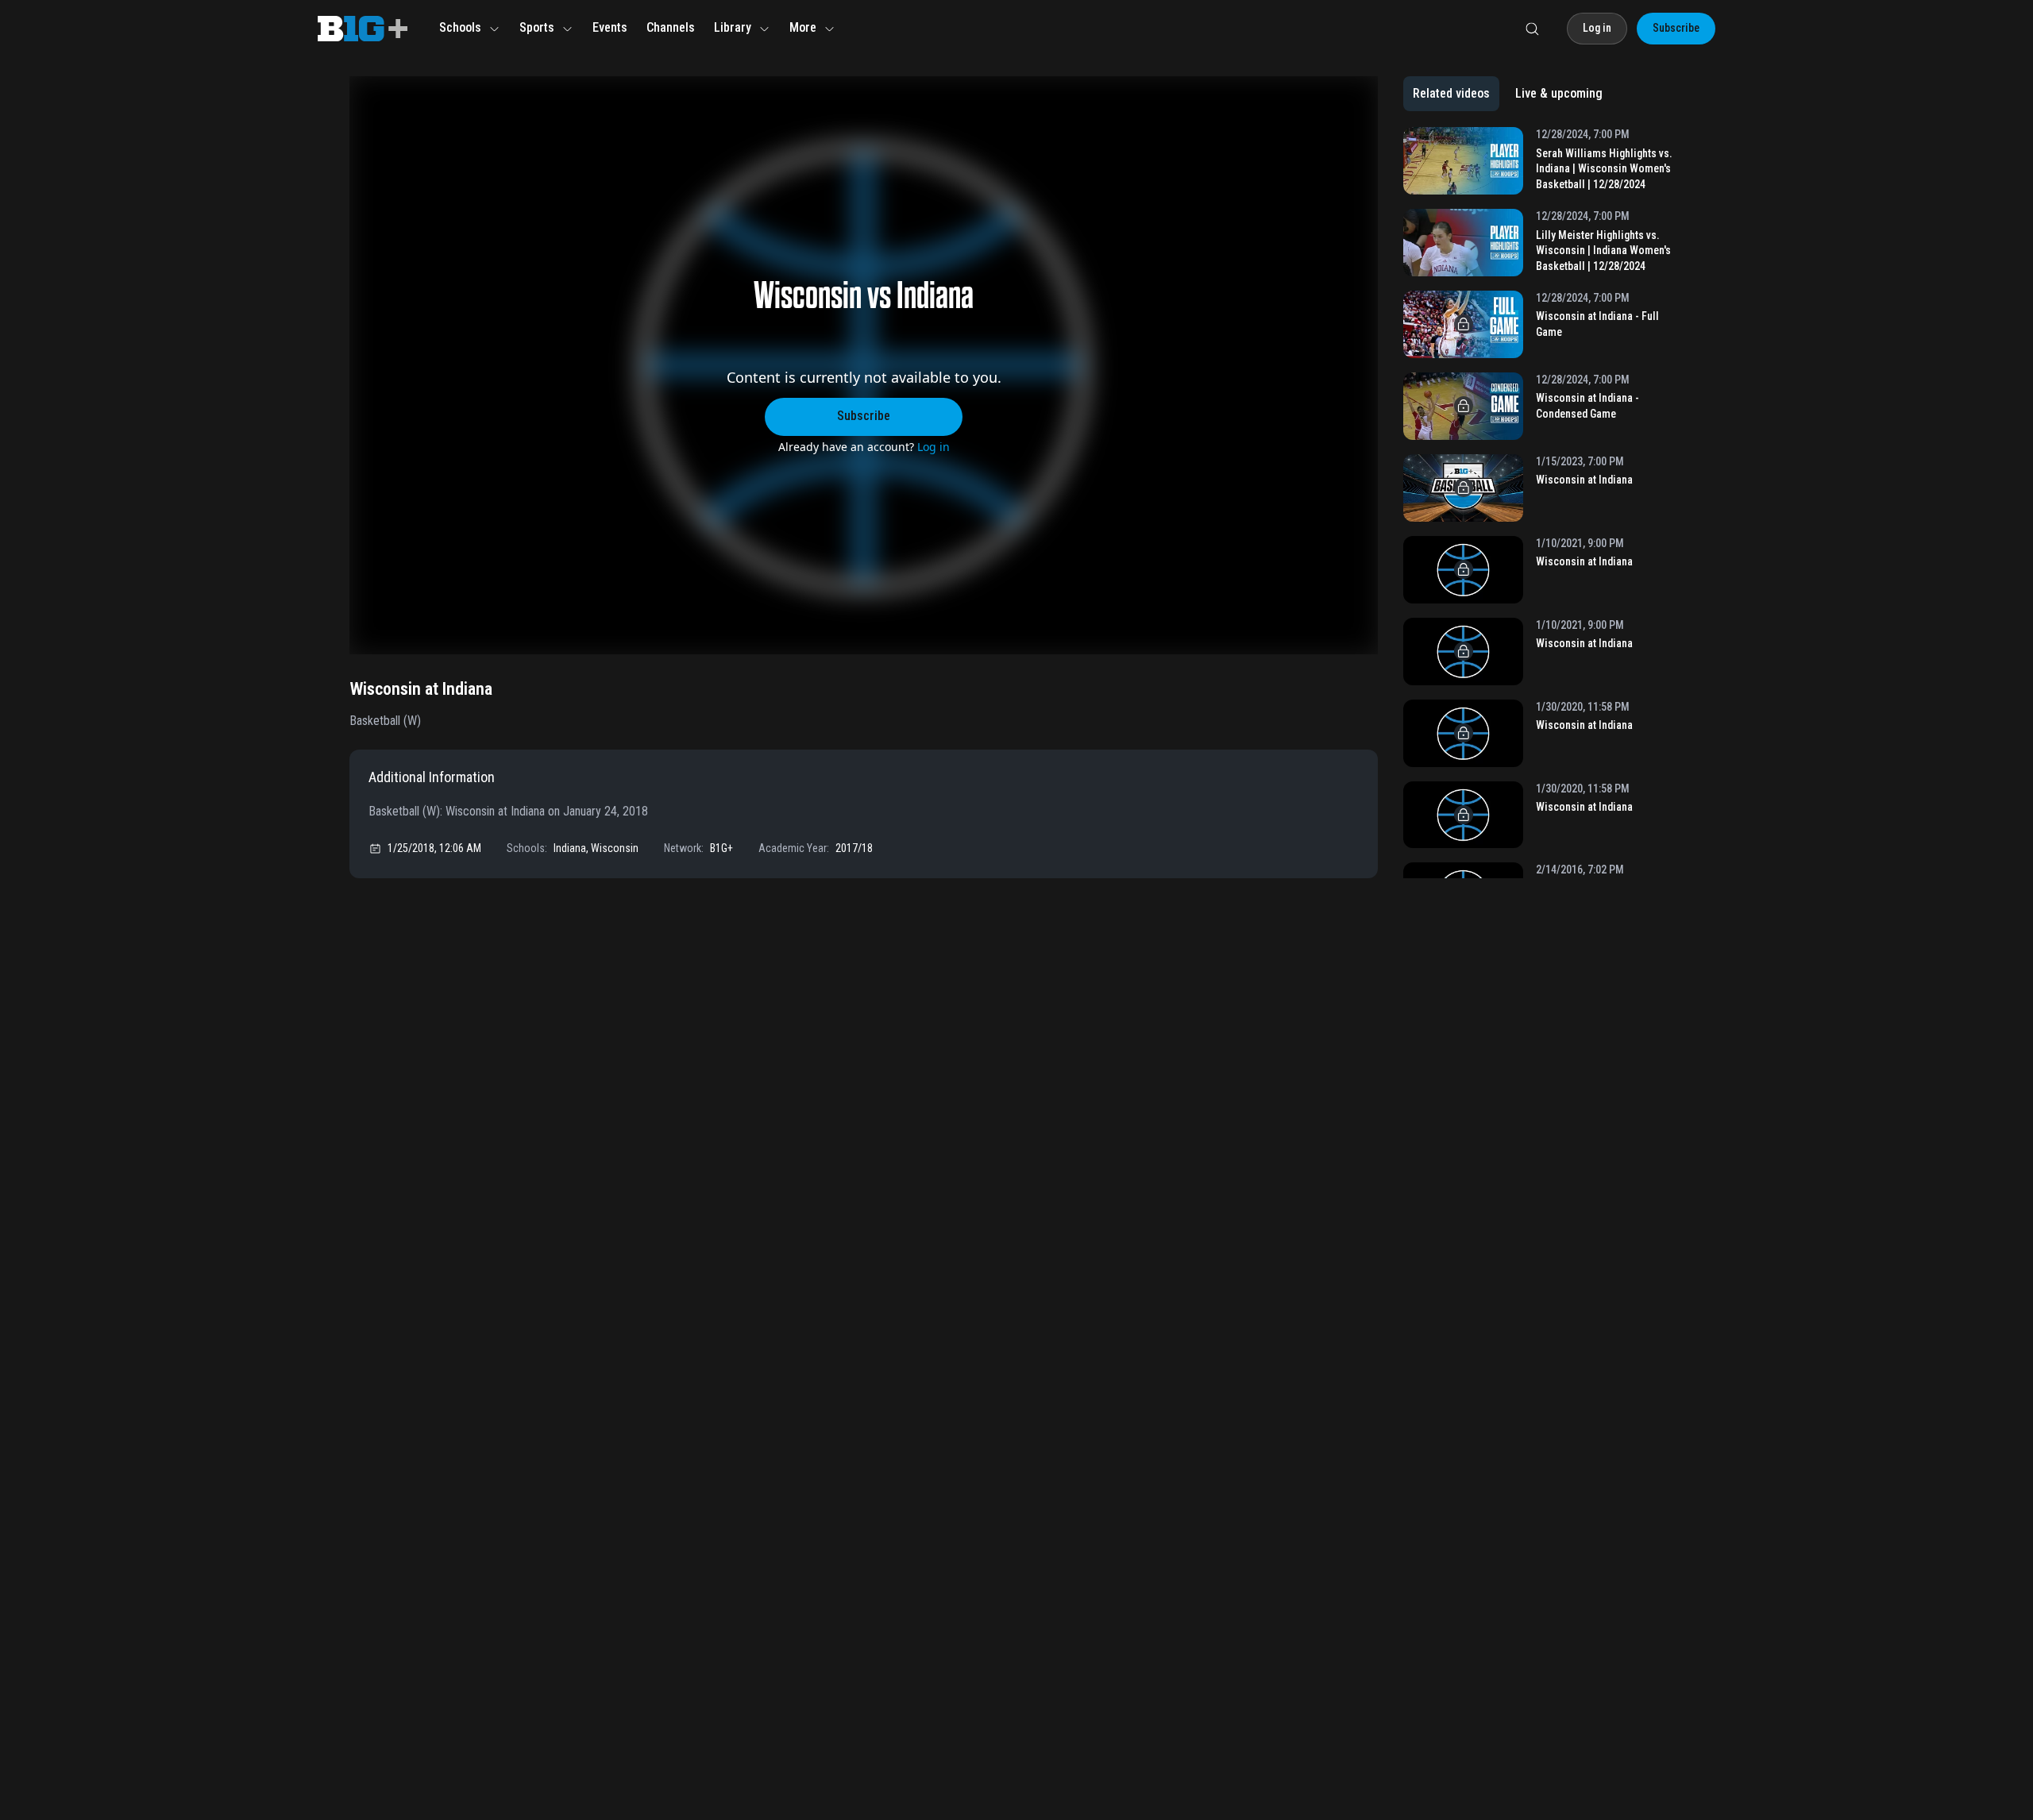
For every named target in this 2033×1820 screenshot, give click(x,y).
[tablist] (1508, 94)
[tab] (1451, 94)
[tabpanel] (1543, 503)
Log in (934, 447)
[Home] (363, 29)
